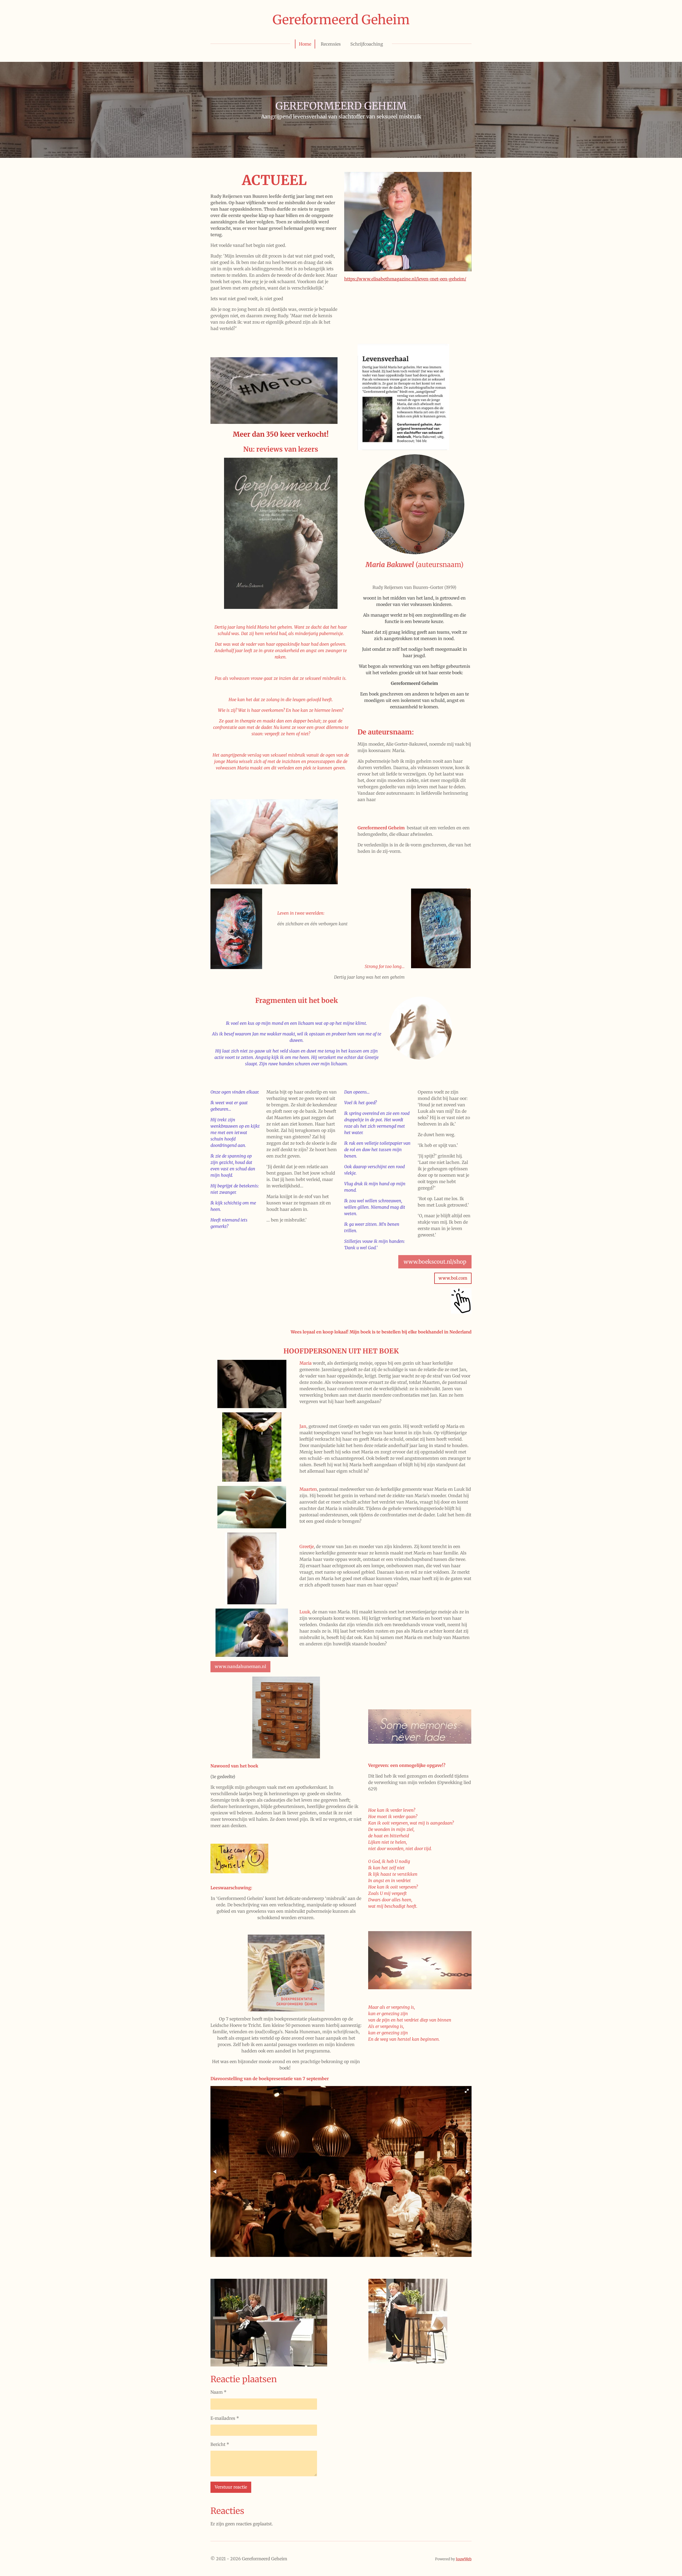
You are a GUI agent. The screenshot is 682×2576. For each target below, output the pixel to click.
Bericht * (220, 2444)
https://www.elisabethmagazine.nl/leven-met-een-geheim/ (405, 279)
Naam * (218, 2392)
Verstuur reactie (231, 2487)
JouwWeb (464, 2559)
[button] (467, 2091)
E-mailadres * (225, 2418)
